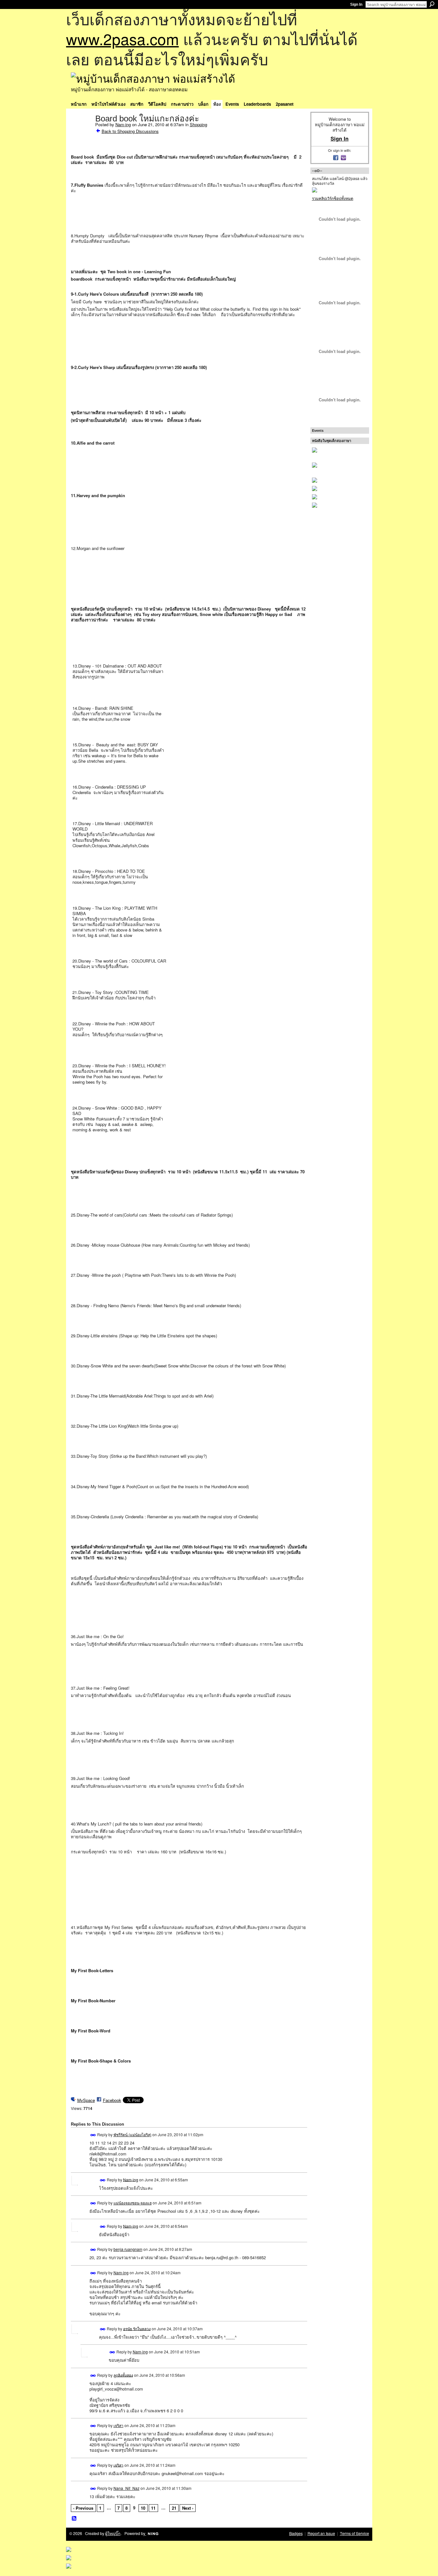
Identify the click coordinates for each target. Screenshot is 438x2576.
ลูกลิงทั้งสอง (123, 2375)
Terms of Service (354, 2533)
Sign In (356, 4)
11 (153, 2508)
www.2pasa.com (122, 39)
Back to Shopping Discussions (130, 131)
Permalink (93, 2135)
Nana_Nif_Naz (126, 2488)
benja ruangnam (128, 2249)
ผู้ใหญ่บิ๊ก (113, 2533)
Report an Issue (321, 2533)
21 (174, 2508)
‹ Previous (83, 2508)
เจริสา (118, 2425)
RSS (74, 2519)
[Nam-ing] (81, 132)
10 (143, 2508)
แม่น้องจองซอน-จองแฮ (133, 2203)
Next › (188, 2508)
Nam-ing (123, 124)
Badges (296, 2533)
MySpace (86, 2100)
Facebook (112, 2100)
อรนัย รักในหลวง (137, 2328)
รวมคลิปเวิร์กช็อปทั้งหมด (333, 198)
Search (432, 4)
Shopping (198, 124)
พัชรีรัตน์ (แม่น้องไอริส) (132, 2134)
